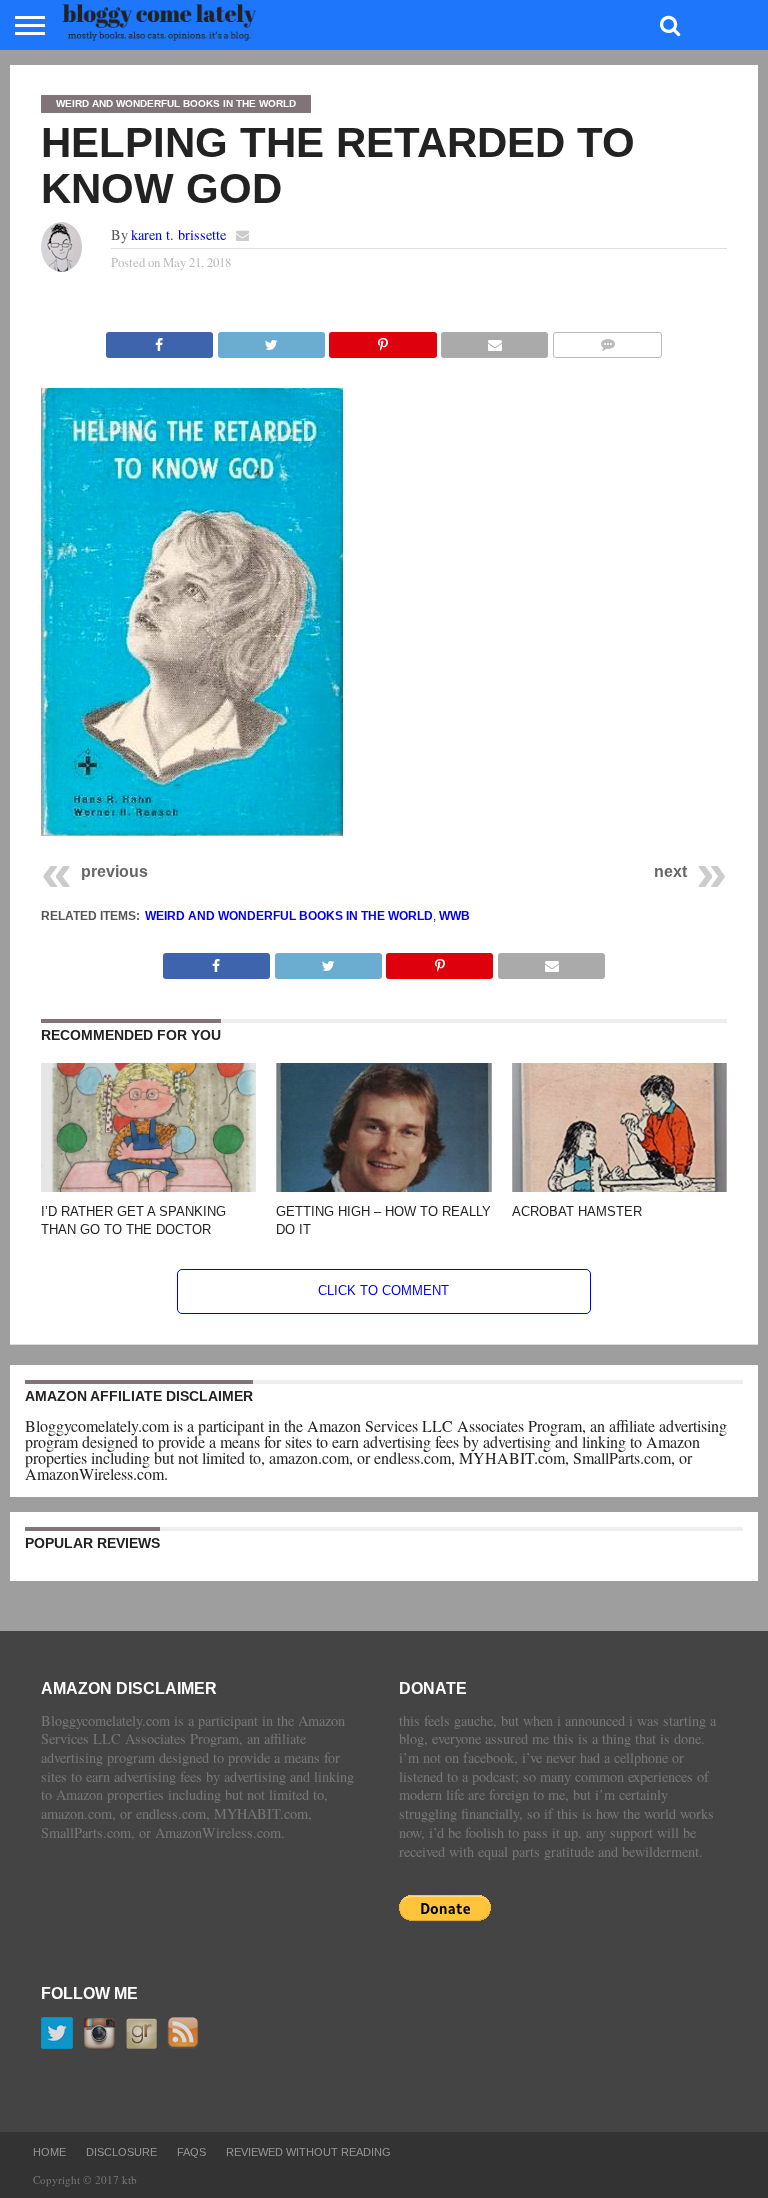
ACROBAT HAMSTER (577, 1211)
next (670, 871)
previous (114, 871)
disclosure (121, 2152)
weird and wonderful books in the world (289, 916)
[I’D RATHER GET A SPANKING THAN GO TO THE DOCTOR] (148, 1185)
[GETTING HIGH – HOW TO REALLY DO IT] (383, 1185)
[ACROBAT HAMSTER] (619, 1185)
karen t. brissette (178, 234)
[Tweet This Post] (271, 339)
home (49, 2152)
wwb (454, 916)
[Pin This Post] (383, 339)
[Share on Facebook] (159, 339)
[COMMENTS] (607, 339)
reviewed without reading (308, 2152)
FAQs (191, 2152)
